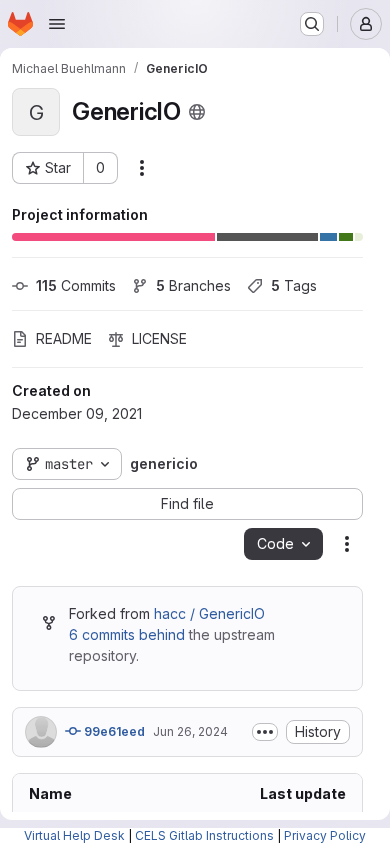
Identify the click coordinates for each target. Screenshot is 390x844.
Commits (76, 285)
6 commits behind (127, 634)
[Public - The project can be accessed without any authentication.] (197, 112)
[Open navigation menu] (57, 24)
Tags (294, 285)
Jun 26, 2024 (190, 731)
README (64, 338)
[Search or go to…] (312, 24)
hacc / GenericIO (209, 613)
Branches (193, 285)
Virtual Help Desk (74, 835)
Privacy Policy (325, 835)
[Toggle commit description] (265, 732)
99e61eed (113, 731)
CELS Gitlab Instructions (204, 835)
